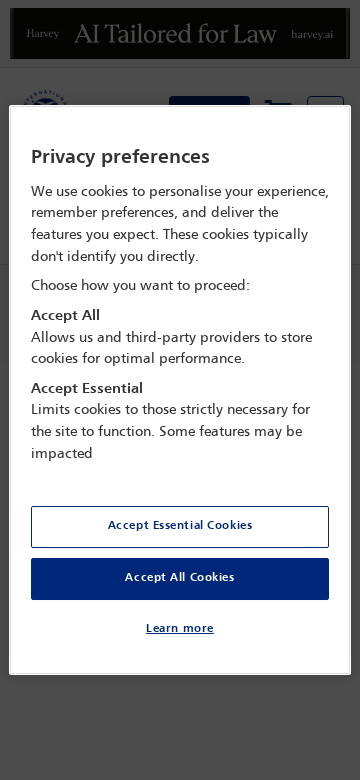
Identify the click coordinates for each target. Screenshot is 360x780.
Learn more (180, 629)
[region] (180, 390)
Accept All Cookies (179, 578)
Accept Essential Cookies (180, 526)
